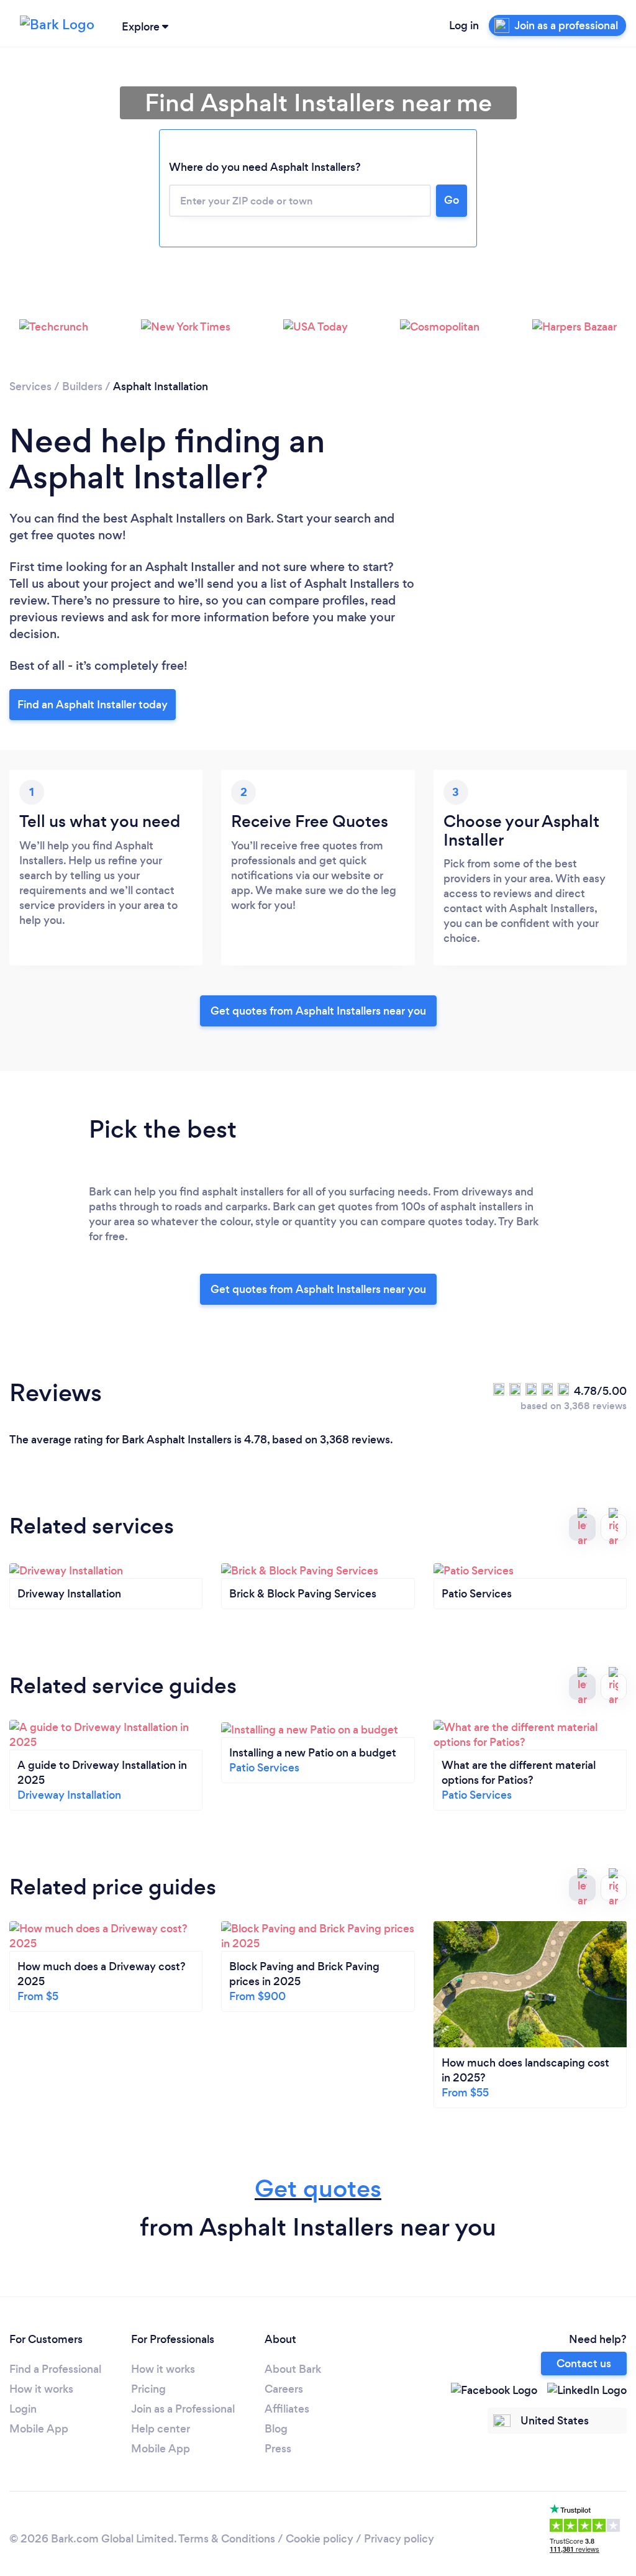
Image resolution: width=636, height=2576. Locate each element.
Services (30, 386)
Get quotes (318, 2189)
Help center (161, 2429)
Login (23, 2409)
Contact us (584, 2364)
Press (278, 2449)
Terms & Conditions (227, 2539)
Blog (276, 2429)
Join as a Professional (183, 2409)
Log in (464, 25)
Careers (284, 2389)
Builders (82, 386)
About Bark (293, 2369)
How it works (41, 2389)
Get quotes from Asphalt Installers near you (318, 1011)
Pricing (148, 2389)
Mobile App (39, 2429)
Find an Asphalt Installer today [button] (93, 705)
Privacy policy (399, 2539)
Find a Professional (55, 2369)
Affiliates (287, 2409)
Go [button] (452, 200)
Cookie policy (320, 2539)
